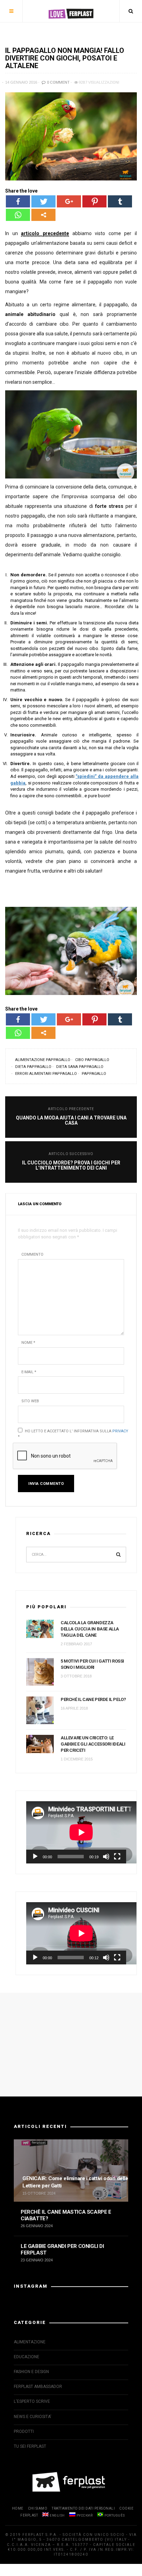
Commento (32, 1254)
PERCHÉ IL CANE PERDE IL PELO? (93, 1699)
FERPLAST (29, 2515)
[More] (43, 215)
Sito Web (30, 1401)
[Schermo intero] (117, 1857)
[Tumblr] (120, 201)
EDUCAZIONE (27, 2357)
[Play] (35, 1857)
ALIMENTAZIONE (30, 2342)
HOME (18, 2508)
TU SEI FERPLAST (30, 2446)
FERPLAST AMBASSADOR (38, 2387)
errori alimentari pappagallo (46, 1074)
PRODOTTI (24, 2431)
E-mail (29, 1372)
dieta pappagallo (33, 1067)
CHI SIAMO (38, 2508)
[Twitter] (43, 201)
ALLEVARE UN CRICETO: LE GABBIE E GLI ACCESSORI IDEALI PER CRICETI (93, 1744)
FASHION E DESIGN (31, 2372)
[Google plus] (69, 201)
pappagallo (94, 1074)
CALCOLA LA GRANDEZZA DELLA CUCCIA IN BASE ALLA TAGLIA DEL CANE (90, 1629)
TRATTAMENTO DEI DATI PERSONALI (83, 2508)
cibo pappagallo (92, 1060)
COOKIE (126, 2508)
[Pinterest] (94, 201)
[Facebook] (18, 201)
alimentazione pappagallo (43, 1060)
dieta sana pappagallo (80, 1067)
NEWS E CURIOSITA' (33, 2417)
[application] (76, 1832)
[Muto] (106, 1857)
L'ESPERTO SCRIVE (32, 2401)
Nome (28, 1343)
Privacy (120, 1431)
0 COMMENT (58, 82)
